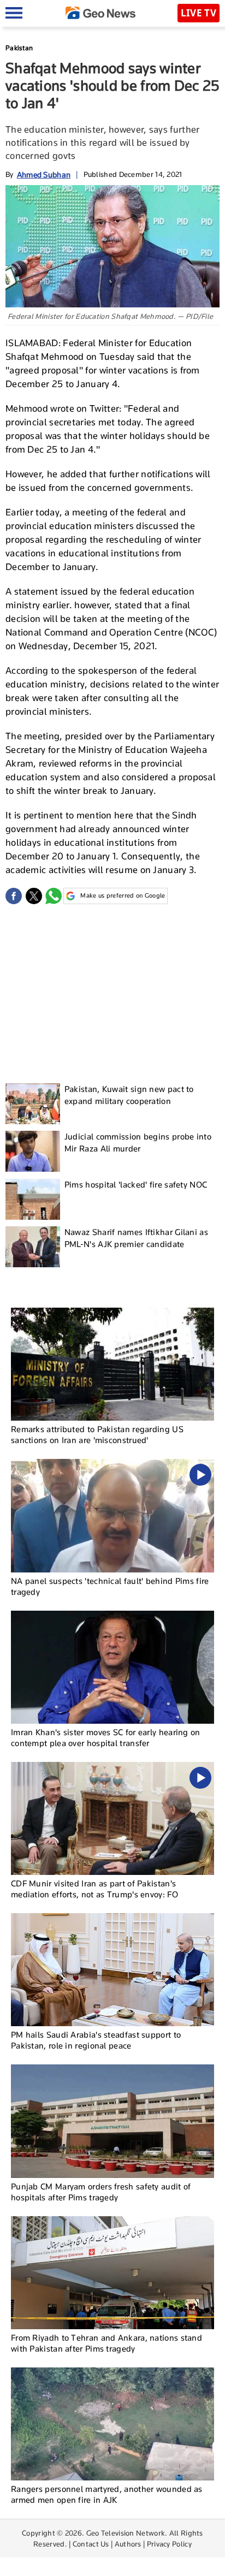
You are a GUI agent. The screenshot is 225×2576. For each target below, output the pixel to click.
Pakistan (19, 48)
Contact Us (91, 2544)
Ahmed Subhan (44, 174)
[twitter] (34, 896)
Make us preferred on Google (123, 895)
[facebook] (14, 896)
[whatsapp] (54, 896)
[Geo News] (100, 13)
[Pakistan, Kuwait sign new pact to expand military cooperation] (33, 1104)
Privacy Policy (169, 2544)
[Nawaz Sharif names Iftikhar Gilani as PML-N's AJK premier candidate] (33, 1247)
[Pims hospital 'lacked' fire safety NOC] (33, 1199)
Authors (128, 2544)
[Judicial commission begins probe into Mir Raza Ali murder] (33, 1151)
